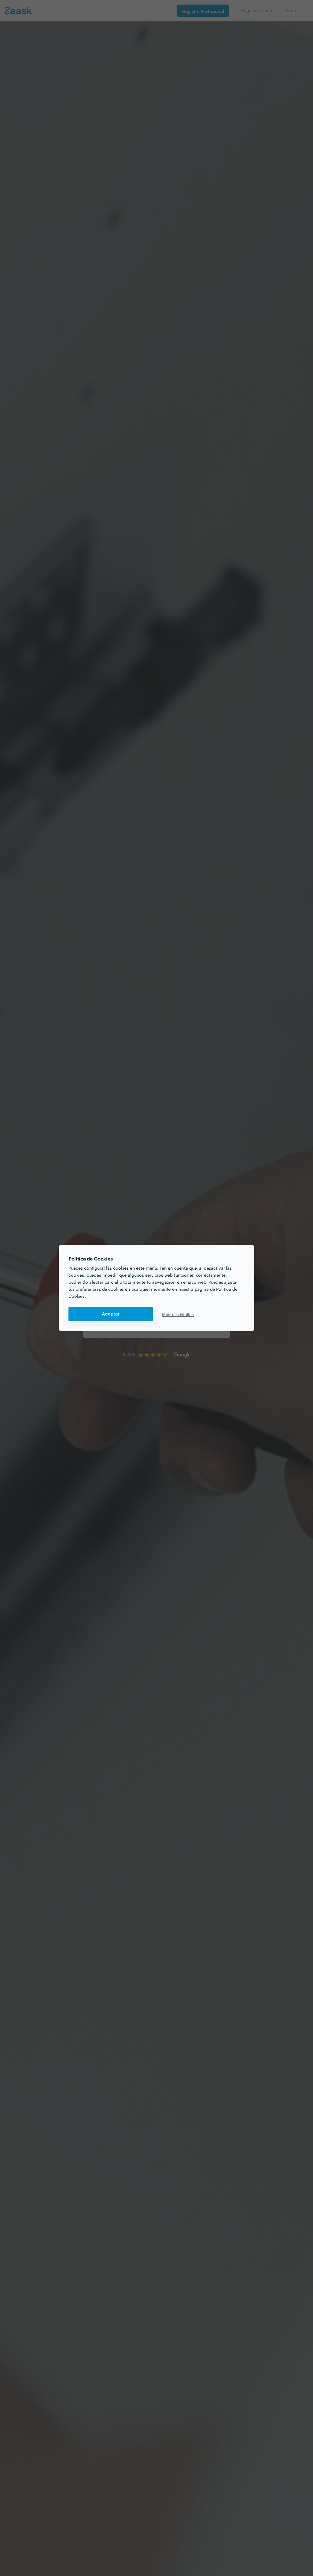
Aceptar (111, 1314)
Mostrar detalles (178, 1314)
